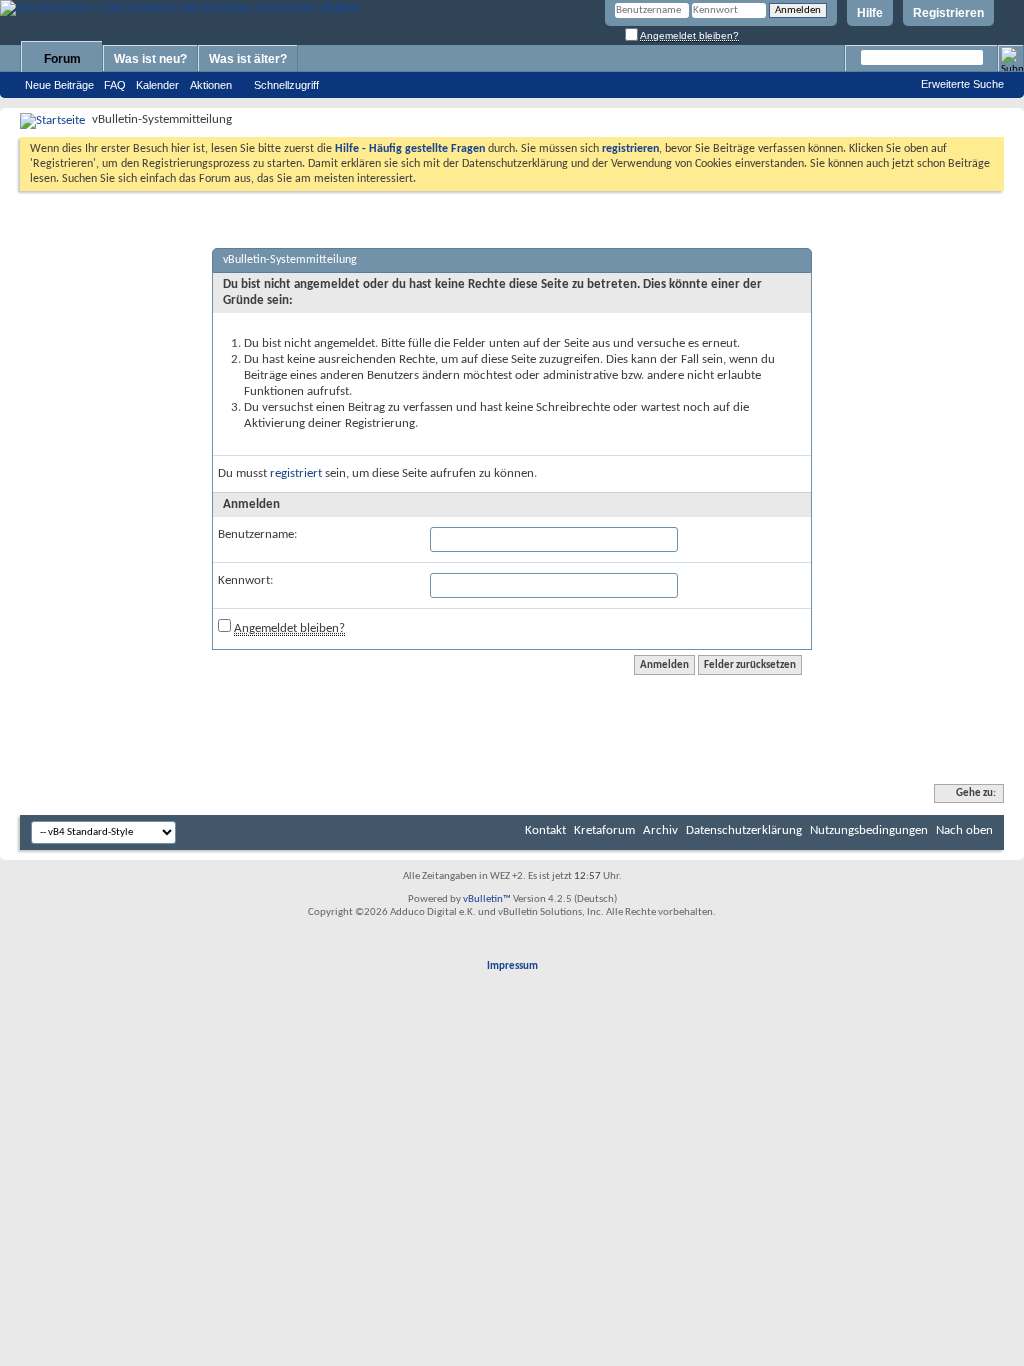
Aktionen (211, 85)
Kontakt (545, 830)
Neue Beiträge (59, 85)
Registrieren (948, 13)
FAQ (115, 85)
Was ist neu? (150, 59)
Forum (62, 59)
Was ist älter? (248, 59)
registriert (296, 473)
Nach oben (964, 830)
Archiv (660, 830)
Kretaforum (604, 830)
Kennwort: (245, 580)
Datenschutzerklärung (744, 830)
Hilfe (870, 13)
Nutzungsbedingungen (869, 830)
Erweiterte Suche (962, 84)
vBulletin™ (487, 899)
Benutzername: (257, 534)
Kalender (157, 85)
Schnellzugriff (286, 85)
